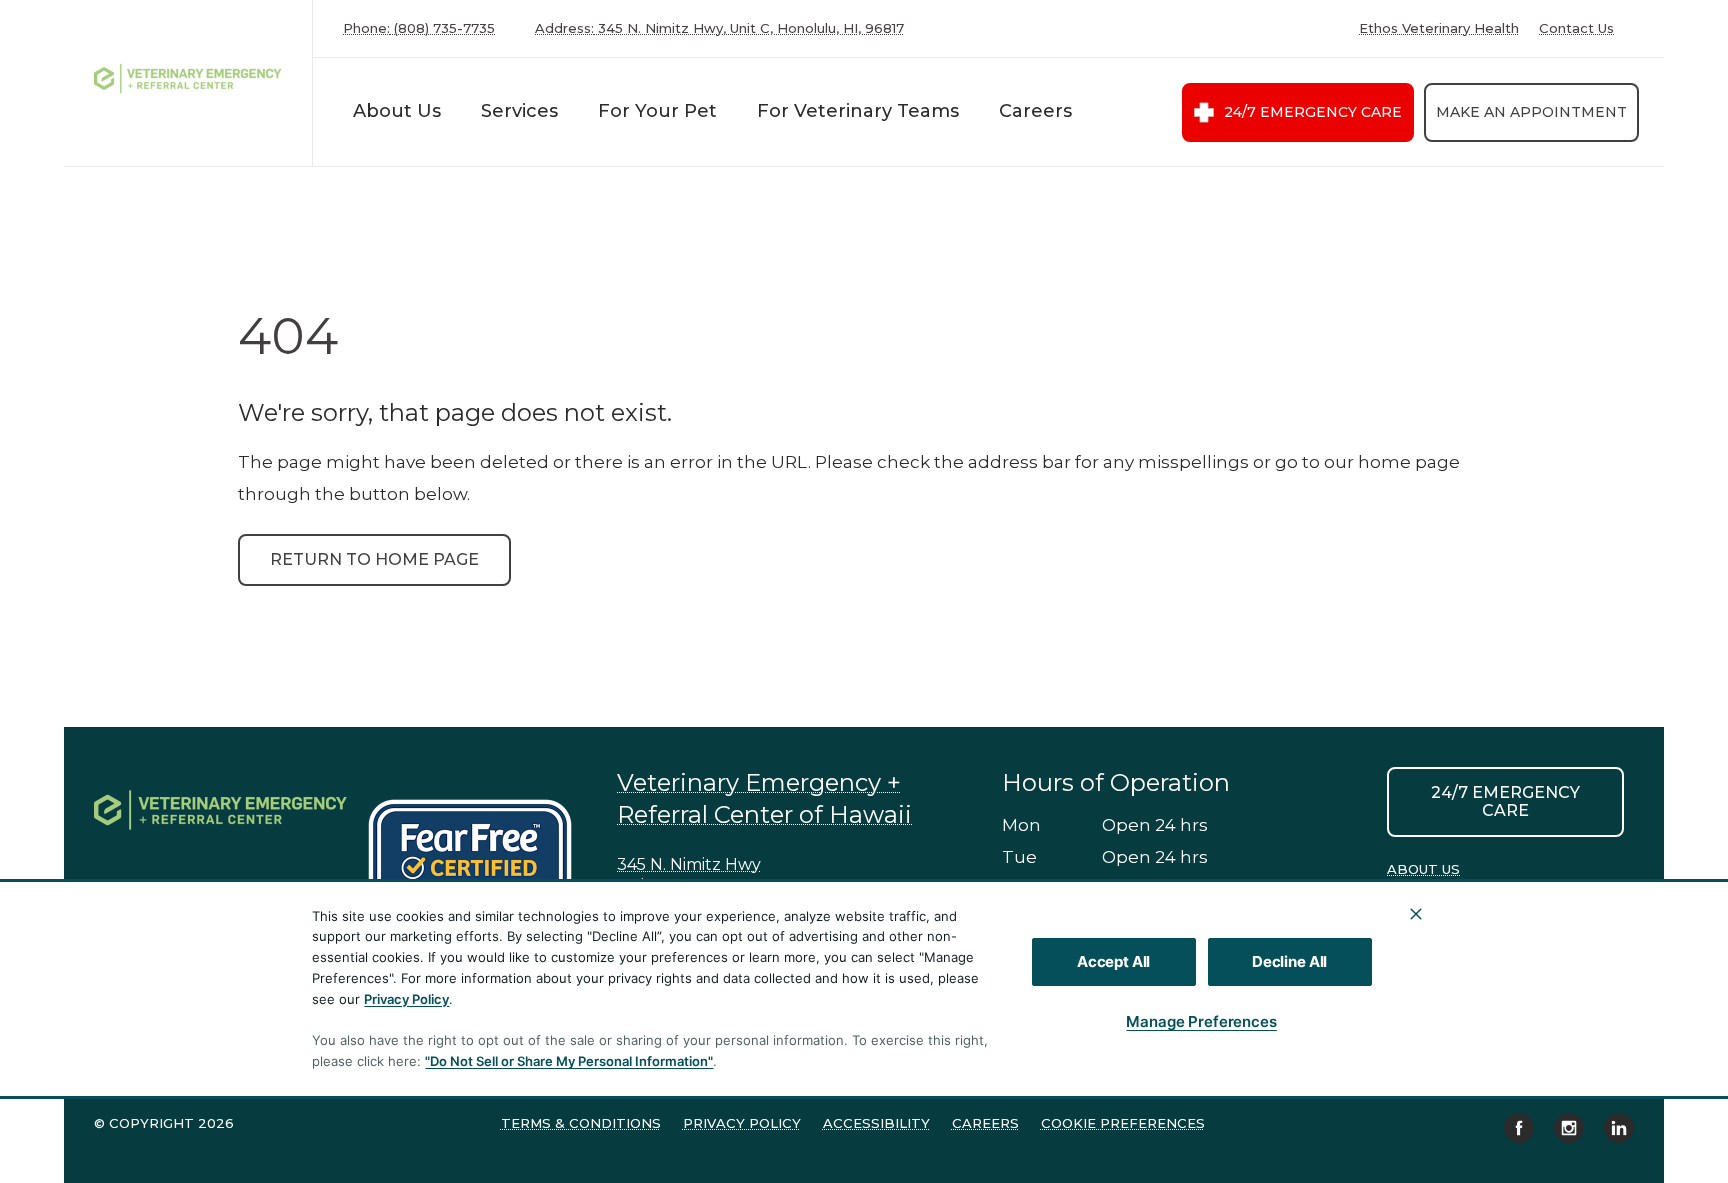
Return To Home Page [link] (374, 559)
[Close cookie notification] (1416, 914)
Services (519, 111)
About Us (397, 111)
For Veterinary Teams (858, 111)
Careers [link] (985, 1123)
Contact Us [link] (1576, 28)
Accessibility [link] (876, 1123)
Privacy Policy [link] (742, 1123)
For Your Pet (657, 111)
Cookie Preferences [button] (1123, 1123)
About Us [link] (1423, 869)
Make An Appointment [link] (1531, 112)
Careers (1035, 111)
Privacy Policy (406, 999)
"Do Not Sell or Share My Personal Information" (569, 1061)
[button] (479, 863)
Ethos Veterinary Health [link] (1439, 28)
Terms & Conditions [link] (581, 1123)
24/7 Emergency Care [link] (1313, 112)
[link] (193, 78)
